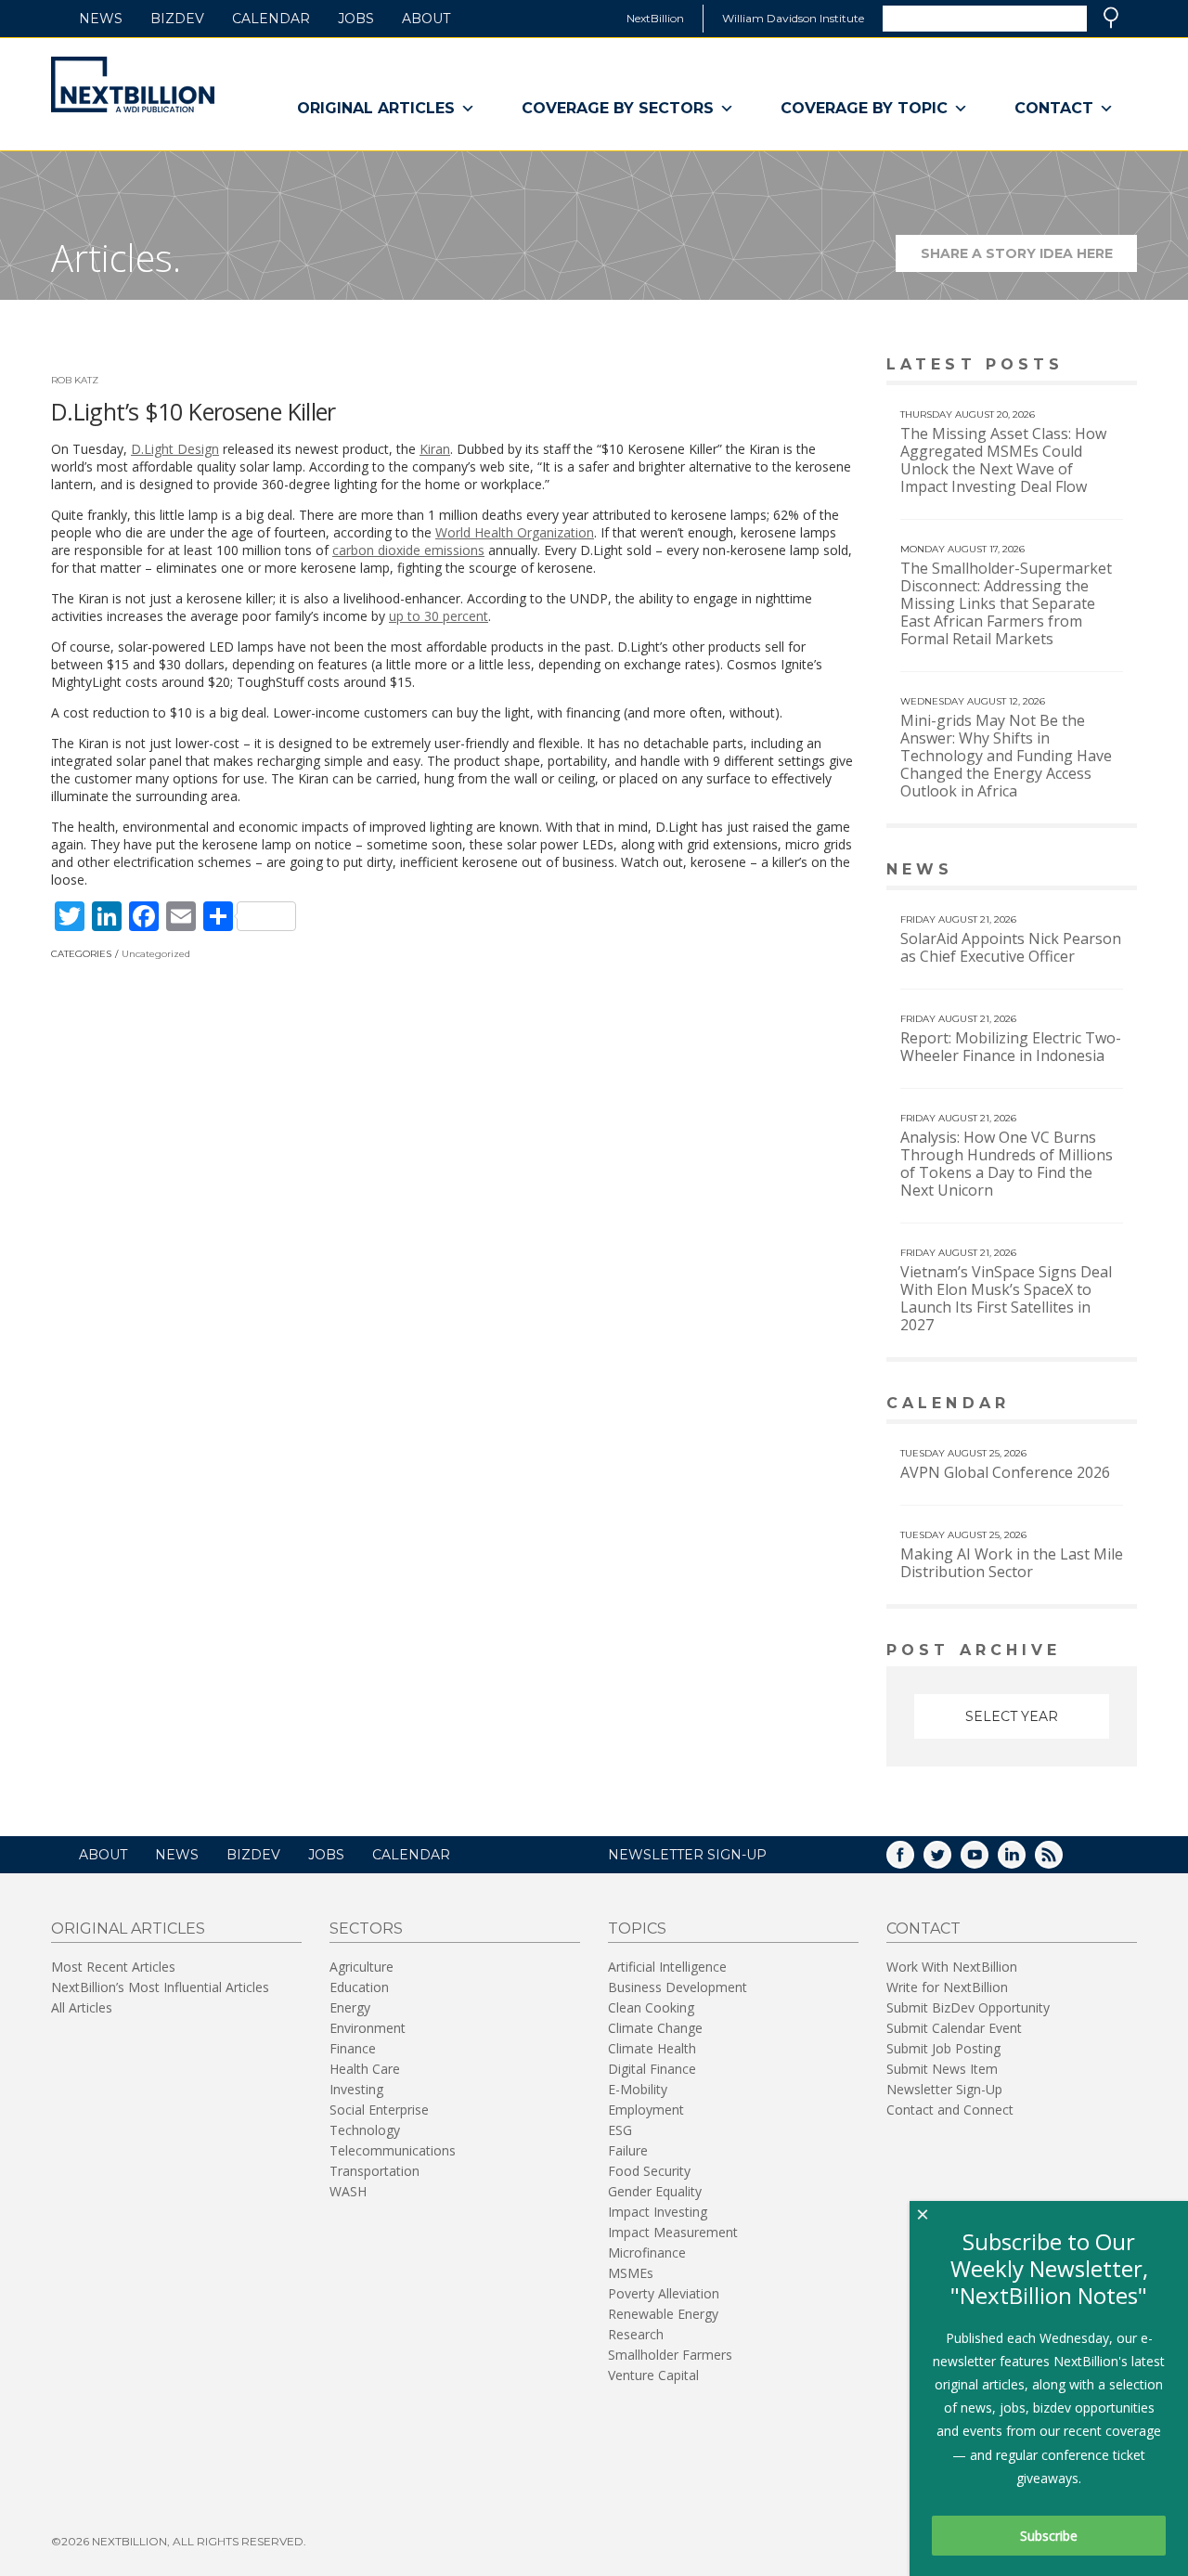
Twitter (950, 1861)
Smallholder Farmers (670, 2355)
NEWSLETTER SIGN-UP (687, 1855)
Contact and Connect (950, 2110)
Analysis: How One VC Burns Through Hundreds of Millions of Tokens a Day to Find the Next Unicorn (1007, 1164)
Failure (628, 2150)
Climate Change (655, 2028)
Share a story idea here (1029, 259)
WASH (348, 2191)
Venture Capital (653, 2375)
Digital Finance (652, 2069)
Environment (368, 2028)
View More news (1089, 871)
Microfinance (647, 2252)
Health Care (365, 2069)
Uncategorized (156, 954)
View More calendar (1076, 1405)
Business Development (678, 1987)
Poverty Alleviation (664, 2293)
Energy (350, 2007)
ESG (620, 2130)
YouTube (988, 1861)
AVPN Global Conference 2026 (1005, 1472)
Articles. (116, 258)
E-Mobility (638, 2089)
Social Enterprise (379, 2110)
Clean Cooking (651, 2007)
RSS (1062, 1861)
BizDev (177, 19)
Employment (646, 2110)
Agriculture (362, 1967)
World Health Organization (515, 532)
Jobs (356, 19)
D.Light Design (175, 449)
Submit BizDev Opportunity (968, 2007)
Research (636, 2334)
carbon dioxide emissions (408, 550)
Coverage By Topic (864, 108)
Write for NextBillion (947, 1987)
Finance (353, 2048)
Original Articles (376, 108)
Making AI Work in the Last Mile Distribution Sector (1012, 1563)
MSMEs (631, 2273)
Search (1111, 18)
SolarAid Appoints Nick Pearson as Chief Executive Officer (1011, 947)
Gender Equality (655, 2191)
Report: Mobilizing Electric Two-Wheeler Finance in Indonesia (1011, 1047)
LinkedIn (1025, 1861)
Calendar (271, 19)
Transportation (374, 2171)
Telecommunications (393, 2150)
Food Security (649, 2171)
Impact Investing (658, 2212)
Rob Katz (75, 380)
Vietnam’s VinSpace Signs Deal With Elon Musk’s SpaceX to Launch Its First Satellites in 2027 (1006, 1298)
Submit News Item (942, 2069)
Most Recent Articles (113, 1967)
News (101, 19)
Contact (1054, 108)
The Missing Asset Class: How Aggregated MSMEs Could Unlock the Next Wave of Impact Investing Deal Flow (1003, 460)
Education (359, 1987)
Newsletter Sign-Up (944, 2089)
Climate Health (652, 2048)
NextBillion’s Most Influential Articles (160, 1987)
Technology (365, 2130)
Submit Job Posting (943, 2048)
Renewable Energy (663, 2314)
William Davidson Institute (793, 18)
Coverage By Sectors (618, 108)
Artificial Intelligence (667, 1967)
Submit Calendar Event (954, 2028)
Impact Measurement (673, 2232)
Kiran (435, 449)
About (426, 19)
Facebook (913, 1861)
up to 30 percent (439, 616)
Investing (356, 2089)
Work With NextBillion (952, 1967)
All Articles (82, 2007)
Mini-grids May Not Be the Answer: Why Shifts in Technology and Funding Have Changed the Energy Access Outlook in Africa (1006, 756)
